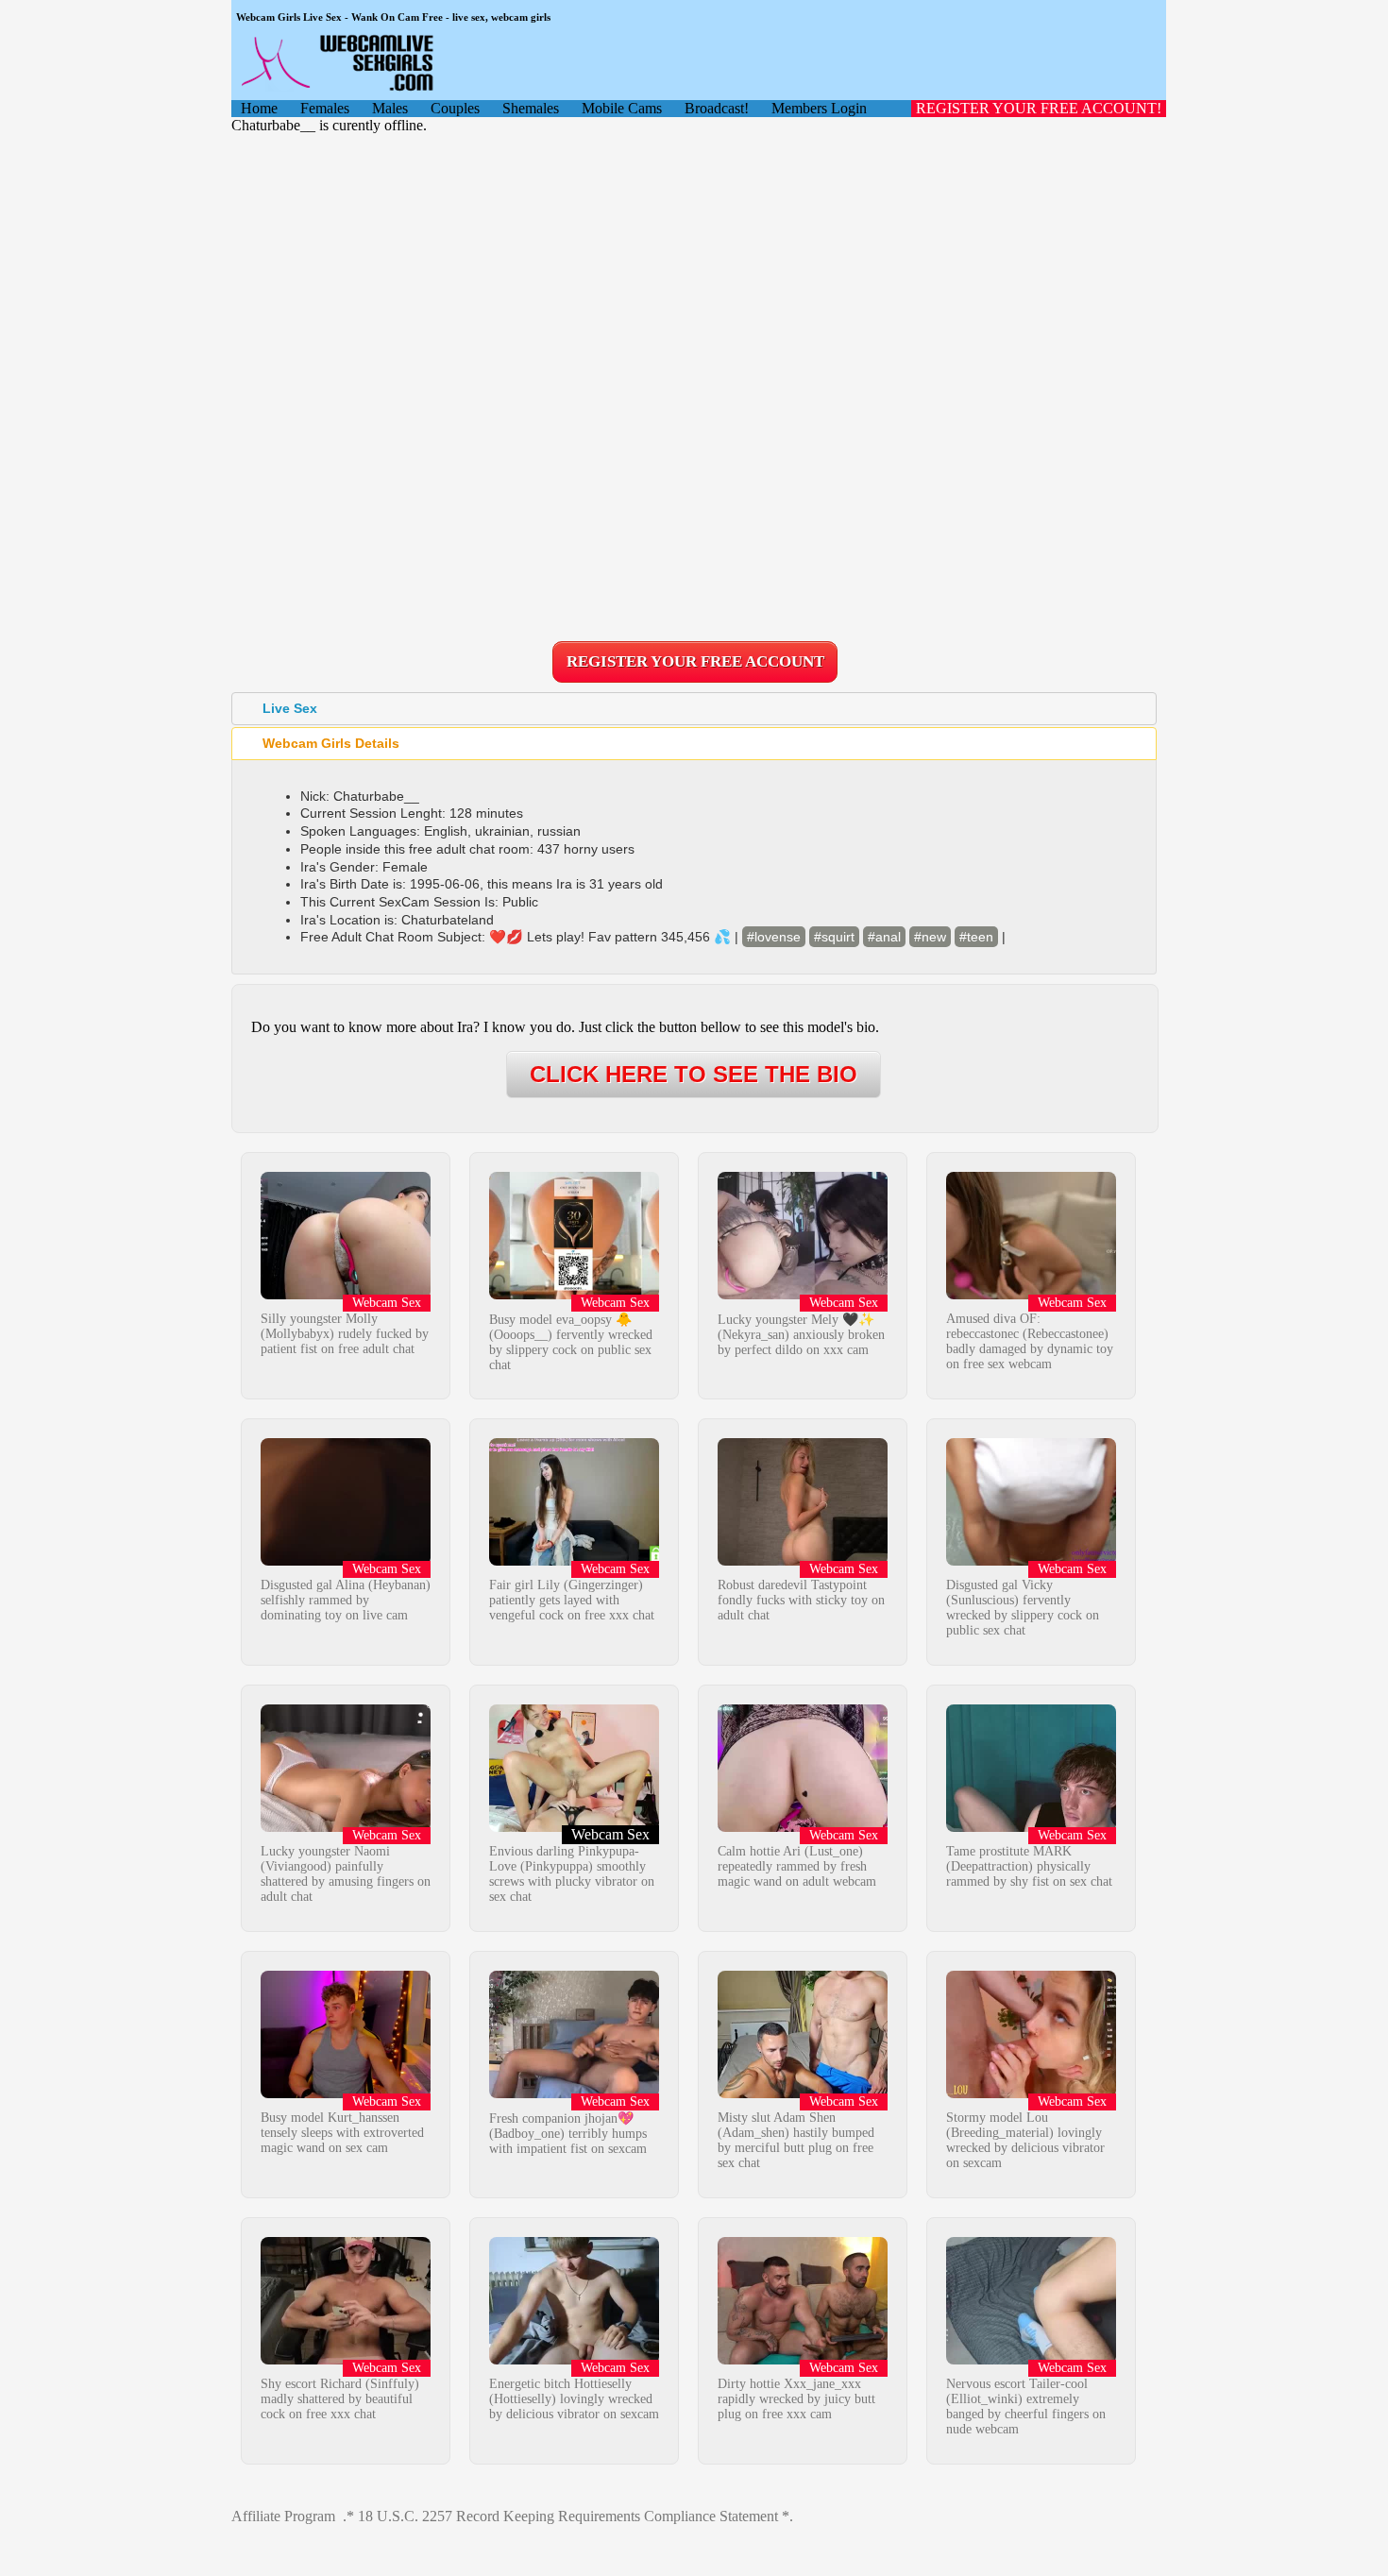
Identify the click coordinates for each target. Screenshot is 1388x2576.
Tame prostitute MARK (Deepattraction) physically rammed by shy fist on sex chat (1029, 1866)
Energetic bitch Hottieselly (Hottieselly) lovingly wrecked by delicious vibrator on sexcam (574, 2399)
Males (390, 108)
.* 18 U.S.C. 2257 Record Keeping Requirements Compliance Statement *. (568, 2516)
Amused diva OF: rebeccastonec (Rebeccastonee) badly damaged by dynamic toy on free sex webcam (1030, 1341)
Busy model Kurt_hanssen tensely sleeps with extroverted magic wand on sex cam (342, 2133)
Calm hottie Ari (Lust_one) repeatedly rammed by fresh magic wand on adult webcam (797, 1866)
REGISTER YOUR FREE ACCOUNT (695, 661)
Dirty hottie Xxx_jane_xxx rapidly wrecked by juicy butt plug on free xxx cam (796, 2399)
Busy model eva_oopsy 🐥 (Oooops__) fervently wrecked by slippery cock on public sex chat (571, 1342)
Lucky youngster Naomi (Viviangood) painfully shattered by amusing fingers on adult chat (346, 1874)
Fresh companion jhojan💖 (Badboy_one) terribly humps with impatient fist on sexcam (568, 2134)
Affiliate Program (283, 2516)
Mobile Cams (622, 108)
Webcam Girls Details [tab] (331, 743)
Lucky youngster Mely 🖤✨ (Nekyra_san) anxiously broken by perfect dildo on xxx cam (801, 1335)
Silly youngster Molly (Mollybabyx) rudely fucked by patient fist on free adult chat (345, 1334)
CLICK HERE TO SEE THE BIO (694, 1074)
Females (325, 108)
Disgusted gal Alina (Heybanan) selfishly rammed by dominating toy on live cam (346, 1600)
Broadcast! (717, 108)
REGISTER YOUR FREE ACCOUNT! (1039, 108)
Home (259, 108)
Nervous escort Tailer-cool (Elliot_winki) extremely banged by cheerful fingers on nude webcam (1026, 2407)
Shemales (531, 108)
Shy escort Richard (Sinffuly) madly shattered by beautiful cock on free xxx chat (340, 2399)
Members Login (819, 108)
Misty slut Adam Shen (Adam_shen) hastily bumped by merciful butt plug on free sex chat (796, 2140)
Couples (455, 108)
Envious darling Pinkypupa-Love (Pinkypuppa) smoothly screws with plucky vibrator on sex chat (572, 1874)
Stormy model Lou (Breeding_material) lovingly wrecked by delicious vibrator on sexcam (1025, 2140)
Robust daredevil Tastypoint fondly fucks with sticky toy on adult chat (801, 1600)
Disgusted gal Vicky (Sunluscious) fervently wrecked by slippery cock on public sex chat (1023, 1608)
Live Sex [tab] (290, 708)
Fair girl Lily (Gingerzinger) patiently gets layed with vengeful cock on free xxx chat (572, 1600)
